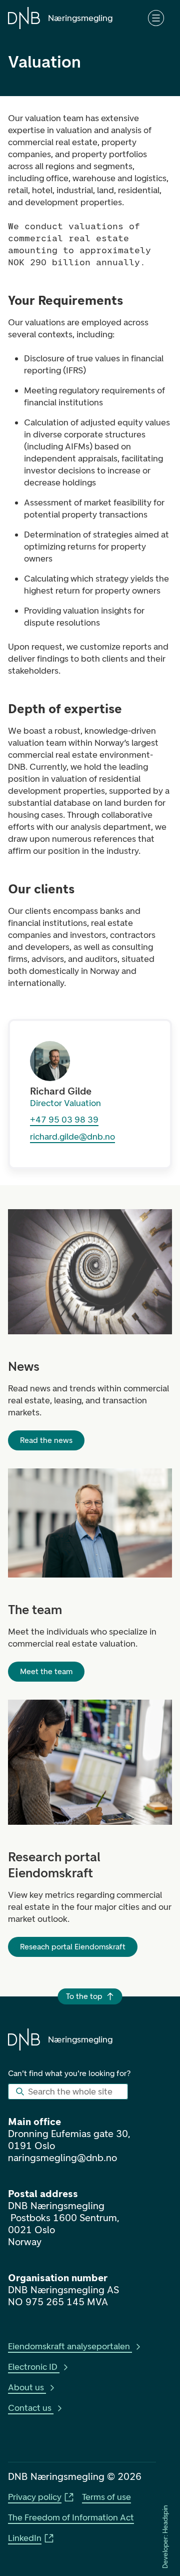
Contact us (30, 2408)
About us (26, 2387)
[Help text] (156, 18)
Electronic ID (33, 2367)
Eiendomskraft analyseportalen (69, 2346)
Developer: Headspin (165, 2536)
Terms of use (106, 2497)
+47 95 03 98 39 (64, 1120)
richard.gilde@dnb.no (72, 1137)
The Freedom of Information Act (71, 2517)
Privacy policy (35, 2497)
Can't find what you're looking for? (69, 2073)
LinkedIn (25, 2538)
